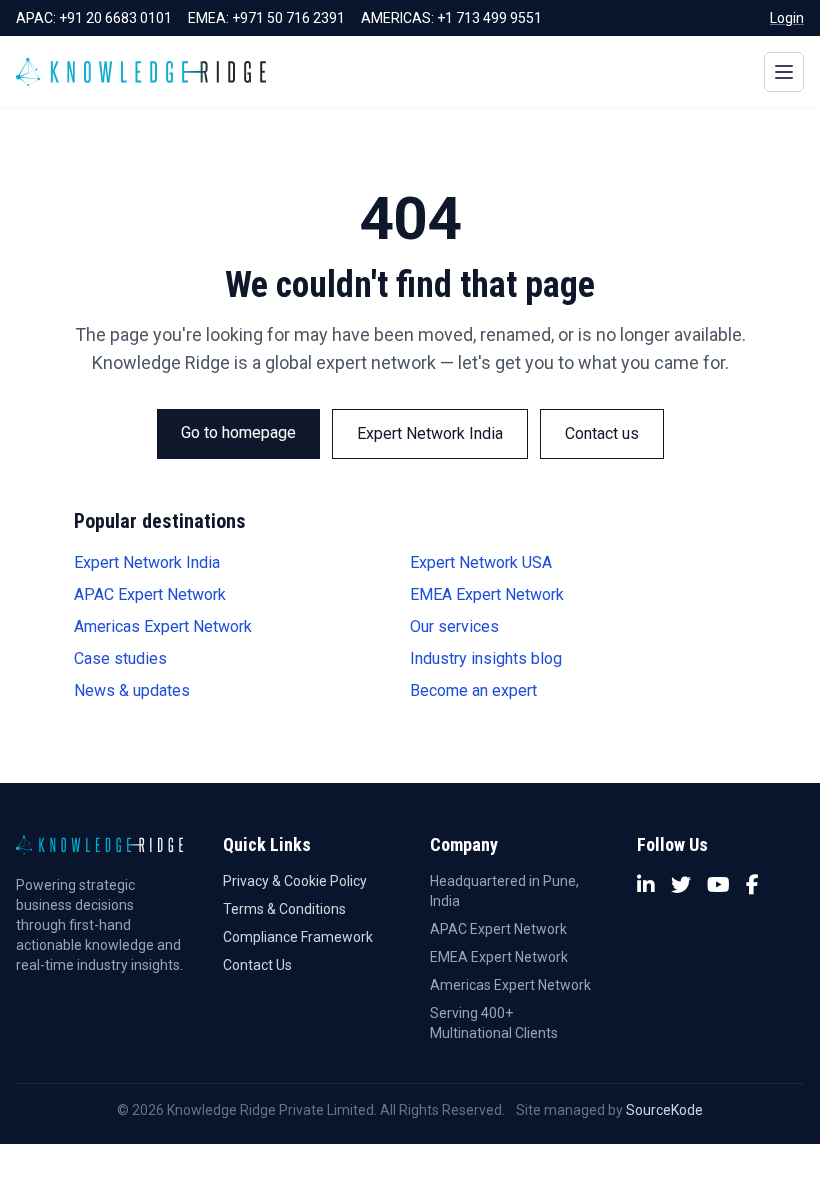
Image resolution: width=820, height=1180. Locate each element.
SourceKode (664, 1110)
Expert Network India (430, 433)
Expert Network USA (481, 562)
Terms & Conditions (284, 909)
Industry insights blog (486, 658)
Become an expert (473, 690)
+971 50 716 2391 (288, 18)
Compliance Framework (298, 937)
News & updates (132, 690)
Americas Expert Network (163, 626)
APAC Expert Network (150, 594)
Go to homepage (238, 432)
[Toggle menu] (784, 72)
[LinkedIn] (646, 885)
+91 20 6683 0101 (115, 18)
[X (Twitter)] (681, 885)
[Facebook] (752, 885)
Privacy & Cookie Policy (295, 881)
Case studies (120, 658)
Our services (454, 626)
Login (787, 18)
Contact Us (257, 965)
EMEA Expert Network (487, 594)
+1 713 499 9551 (489, 18)
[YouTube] (718, 885)
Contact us (602, 433)
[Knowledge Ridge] (141, 72)
